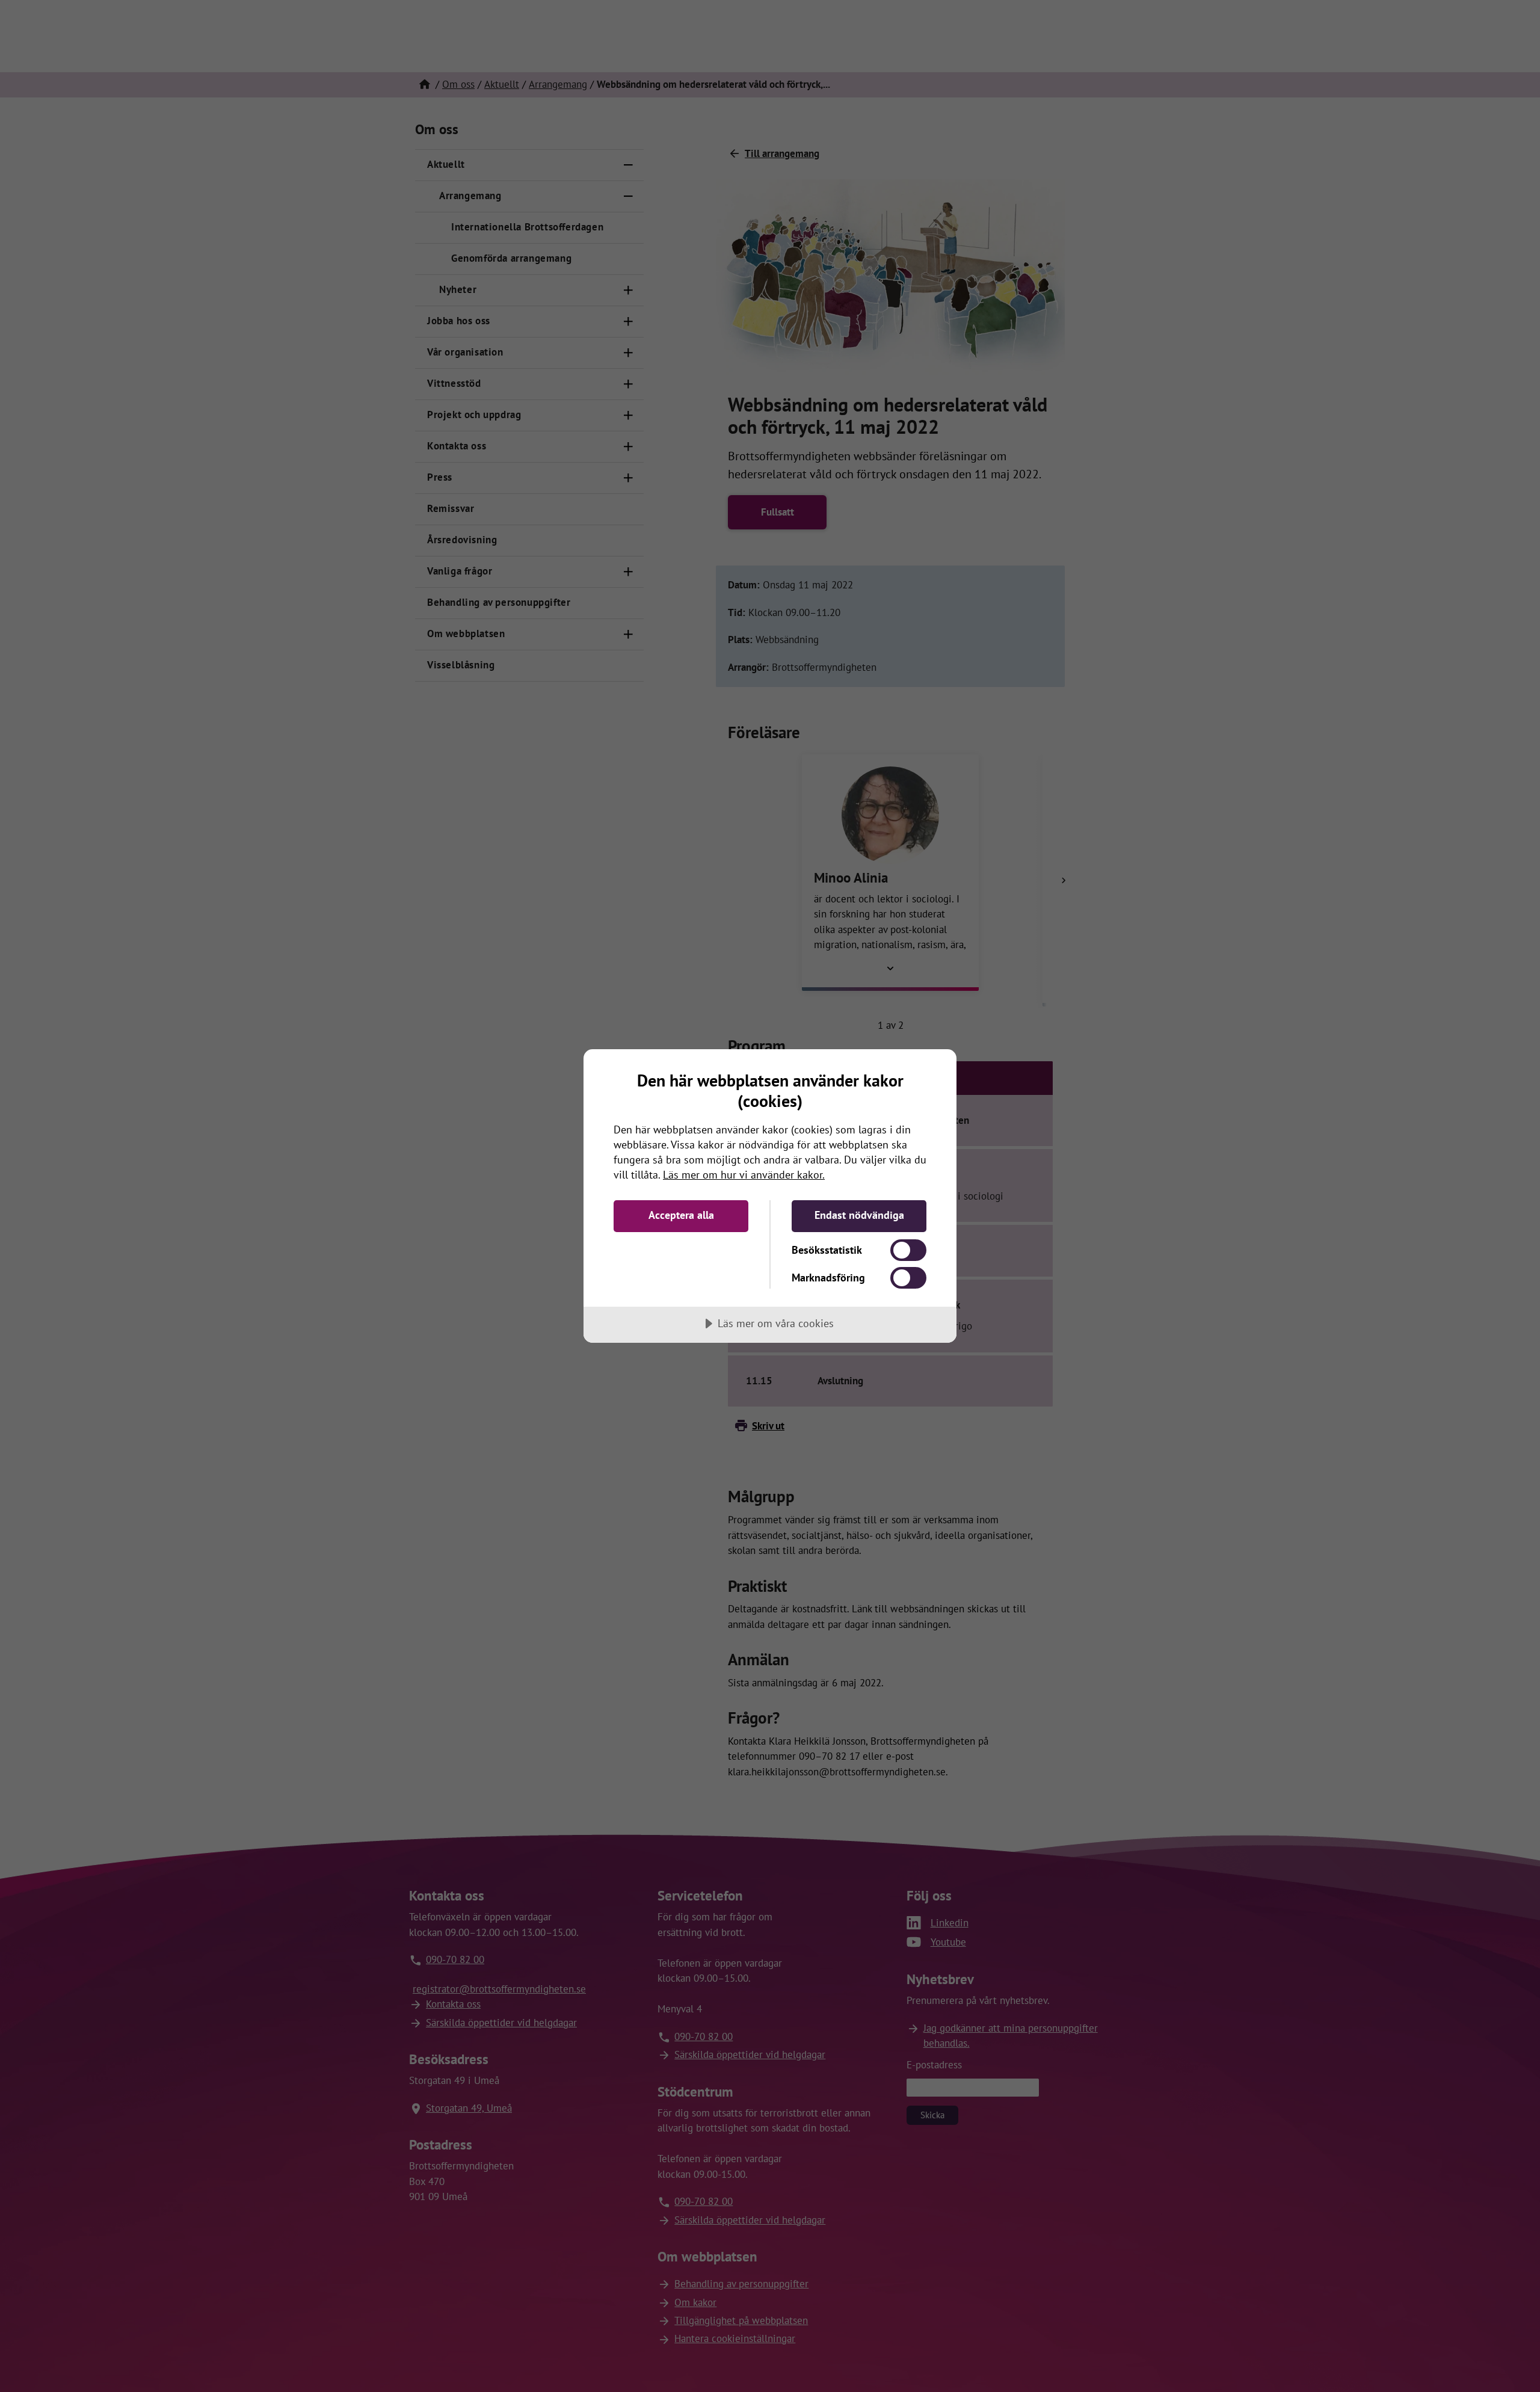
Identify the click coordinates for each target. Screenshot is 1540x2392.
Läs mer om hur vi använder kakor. (744, 1175)
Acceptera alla (681, 1215)
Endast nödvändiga (859, 1215)
